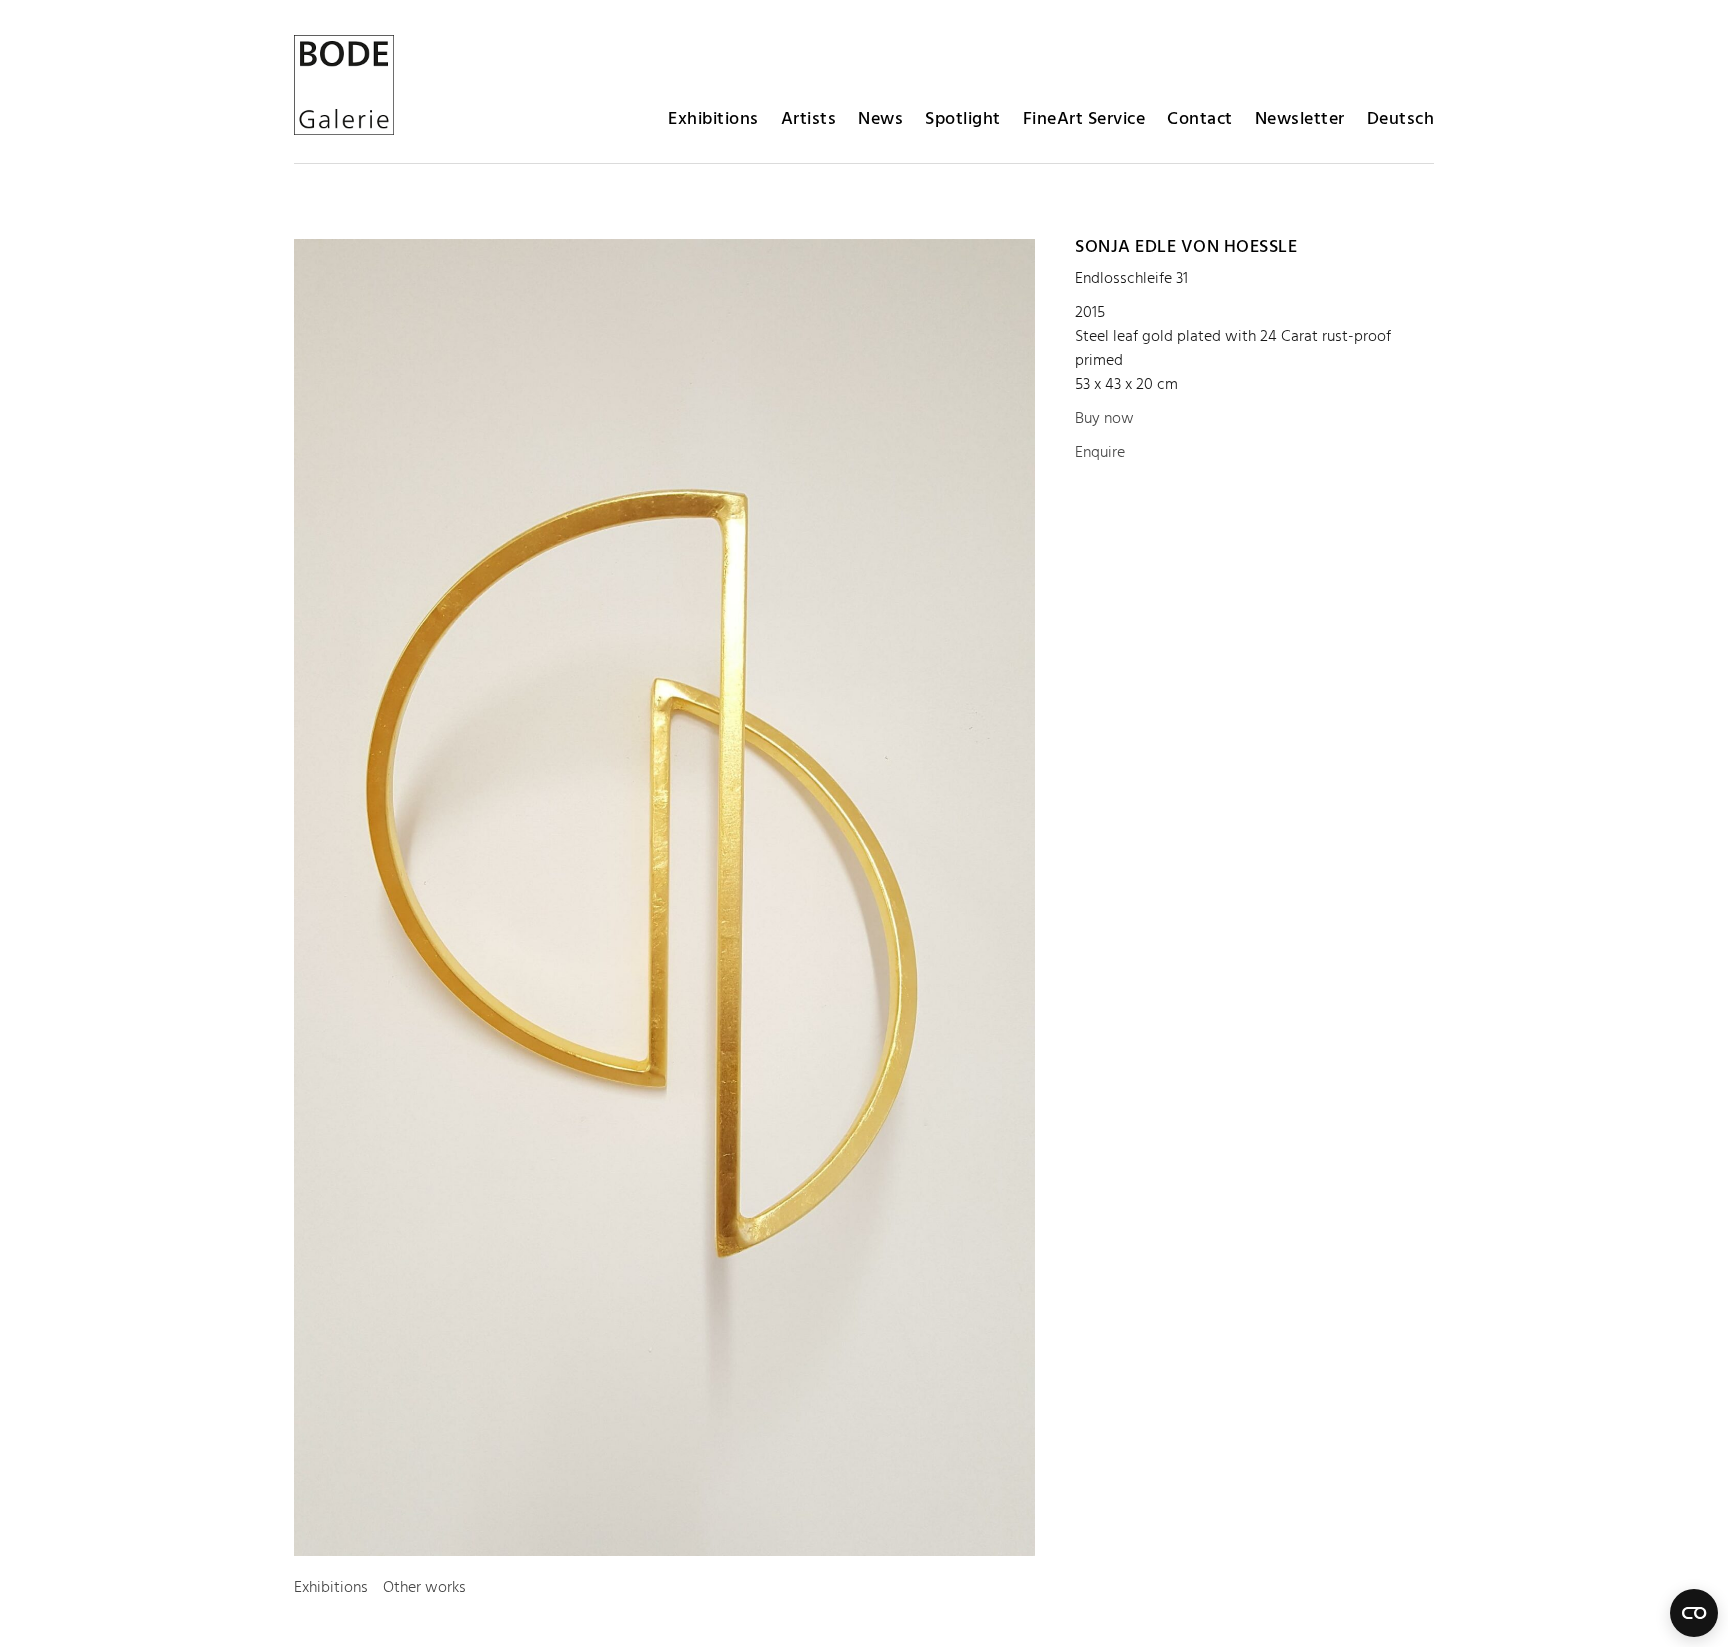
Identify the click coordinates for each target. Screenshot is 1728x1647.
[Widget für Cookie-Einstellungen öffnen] (1694, 1613)
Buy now (1104, 419)
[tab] (331, 1588)
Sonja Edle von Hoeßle (1186, 247)
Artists (809, 119)
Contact (1200, 119)
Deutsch (1401, 119)
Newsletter (1300, 119)
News (880, 119)
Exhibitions (713, 119)
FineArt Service (1084, 119)
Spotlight (963, 119)
